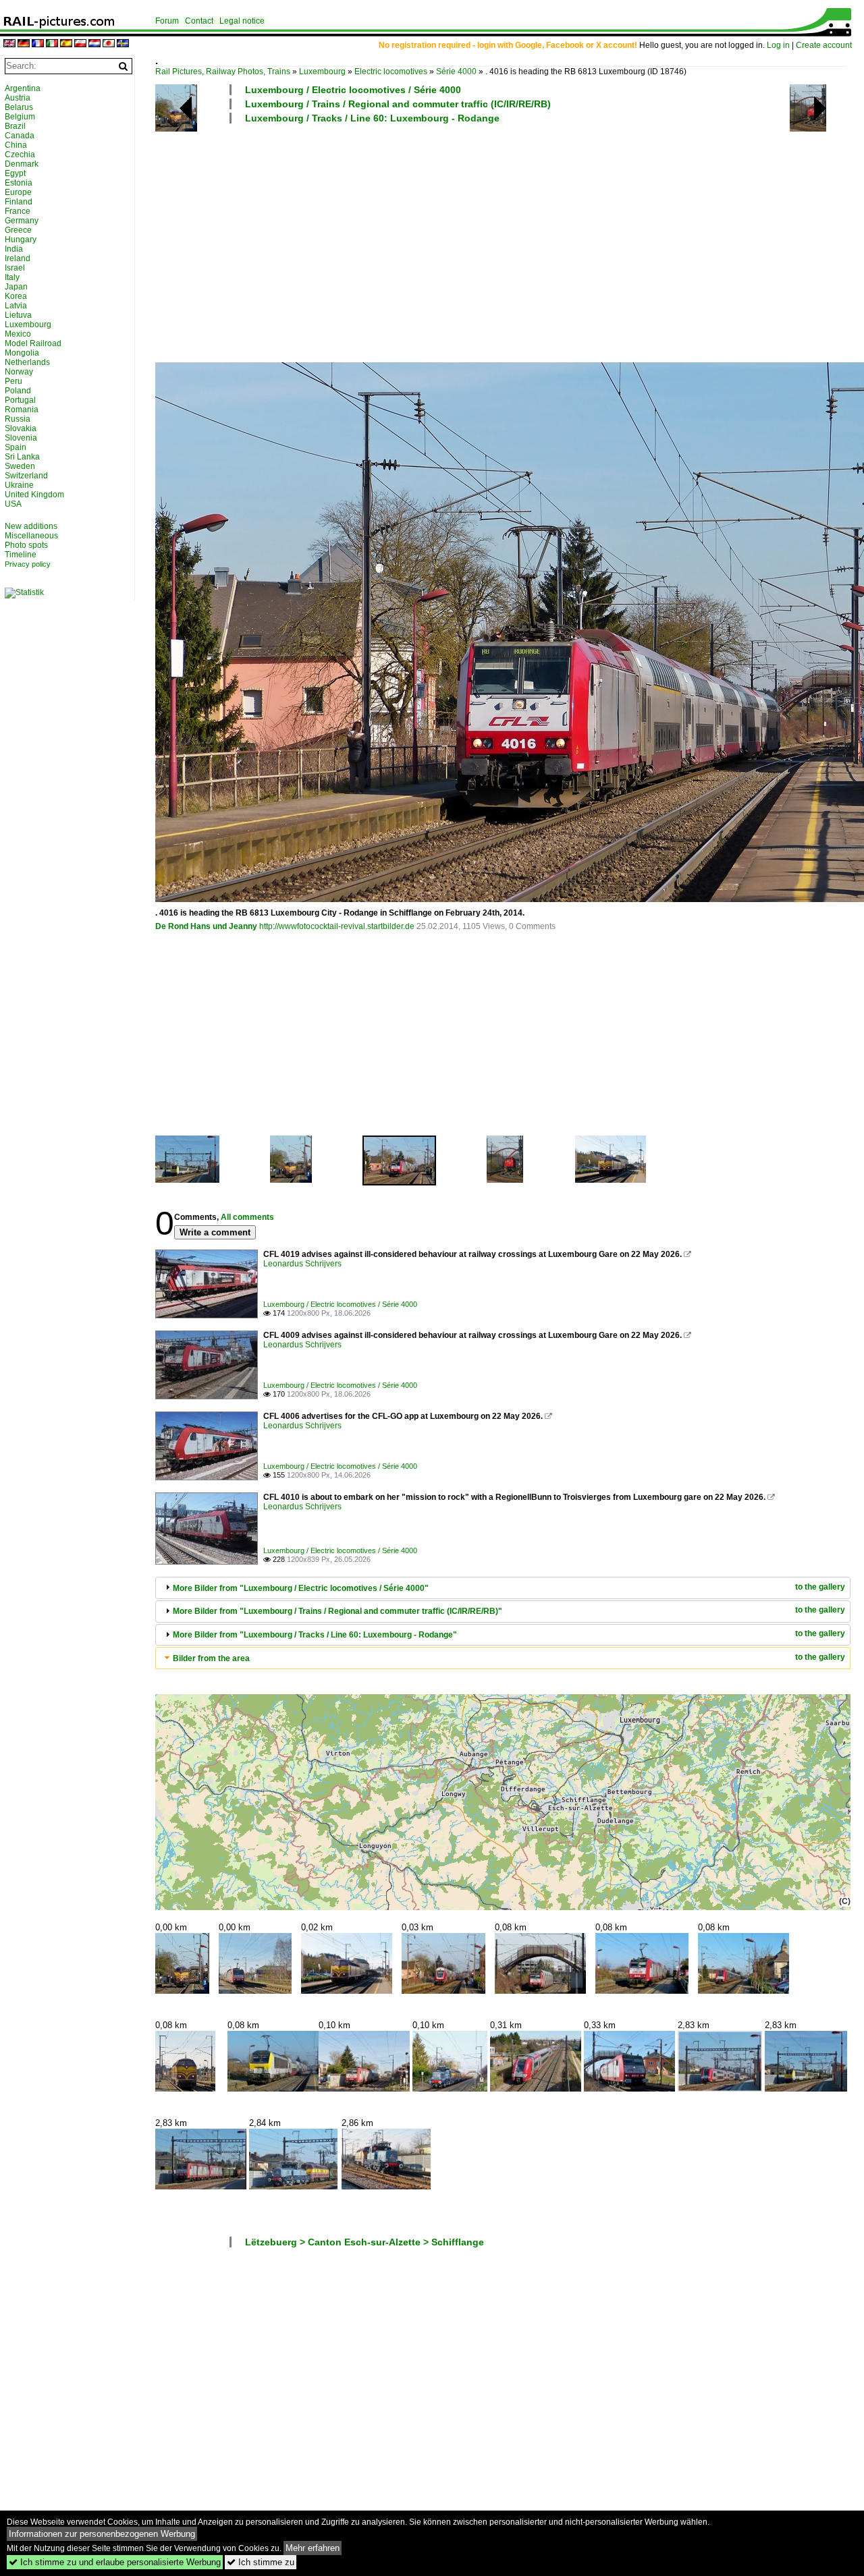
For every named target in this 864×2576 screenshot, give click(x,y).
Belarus (19, 107)
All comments (247, 1217)
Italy (12, 277)
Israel (15, 268)
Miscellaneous (31, 536)
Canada (20, 136)
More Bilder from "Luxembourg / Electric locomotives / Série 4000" (301, 1588)
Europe (18, 192)
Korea (16, 296)
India (14, 249)
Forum (167, 21)
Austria (18, 98)
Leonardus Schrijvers (302, 1264)
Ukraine (19, 485)
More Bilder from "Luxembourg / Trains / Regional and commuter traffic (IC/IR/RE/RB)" (337, 1611)
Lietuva (18, 315)
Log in (778, 45)
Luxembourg (322, 72)
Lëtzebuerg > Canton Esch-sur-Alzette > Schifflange (364, 2242)
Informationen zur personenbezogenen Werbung (102, 2534)
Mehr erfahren (313, 2548)
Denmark (22, 164)
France (18, 211)
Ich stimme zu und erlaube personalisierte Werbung (115, 2562)
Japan (16, 287)
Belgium (20, 117)
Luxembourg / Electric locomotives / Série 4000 (353, 90)
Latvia (16, 306)
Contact (199, 21)
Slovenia (21, 438)
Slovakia (21, 428)
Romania (22, 410)
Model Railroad (33, 343)
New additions (31, 526)
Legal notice (242, 21)
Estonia (19, 183)
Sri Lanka (22, 457)
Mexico (18, 334)
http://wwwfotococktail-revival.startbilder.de (337, 926)
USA (13, 504)
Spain (16, 447)
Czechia (20, 155)
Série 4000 (456, 72)
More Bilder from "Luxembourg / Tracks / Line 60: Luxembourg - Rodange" (315, 1635)
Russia (18, 419)
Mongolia (22, 353)
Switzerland (26, 476)
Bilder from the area (211, 1658)
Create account (824, 45)
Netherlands (27, 362)
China (16, 145)
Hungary (21, 240)
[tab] (503, 1588)
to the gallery (820, 1587)
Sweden (20, 466)
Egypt (15, 173)
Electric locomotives (391, 72)
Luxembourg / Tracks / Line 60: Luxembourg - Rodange (372, 118)
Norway (19, 372)
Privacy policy (28, 564)
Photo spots (26, 545)
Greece (18, 230)
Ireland (18, 258)
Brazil (15, 126)
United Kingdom (34, 495)
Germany (22, 221)
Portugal (20, 400)
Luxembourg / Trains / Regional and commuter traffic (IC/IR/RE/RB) (398, 104)
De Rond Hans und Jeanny (206, 926)
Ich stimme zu (261, 2562)
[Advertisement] (503, 242)
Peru (13, 381)
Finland (19, 202)
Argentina (23, 88)
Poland (18, 391)
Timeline (21, 555)
